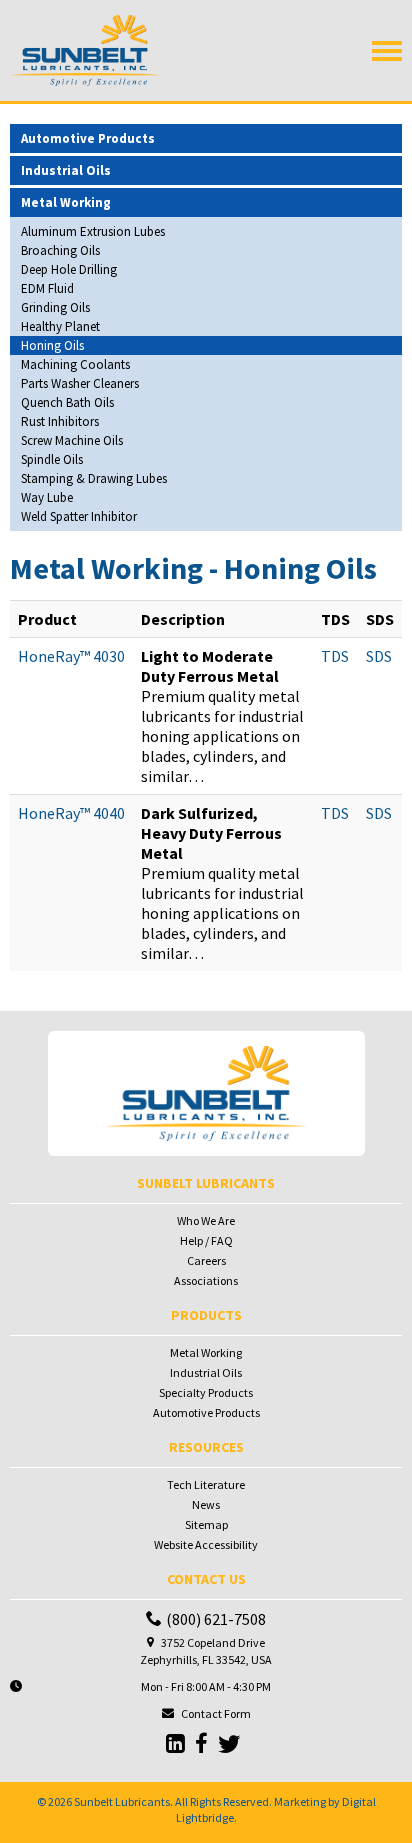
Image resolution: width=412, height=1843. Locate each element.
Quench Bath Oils (67, 402)
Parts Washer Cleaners (80, 383)
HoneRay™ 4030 (71, 656)
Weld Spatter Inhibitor (79, 516)
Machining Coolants (75, 364)
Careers (206, 1260)
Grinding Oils (55, 307)
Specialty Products (206, 1392)
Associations (206, 1280)
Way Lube (47, 497)
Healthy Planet (60, 326)
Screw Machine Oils (72, 440)
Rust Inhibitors (60, 421)
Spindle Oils (52, 459)
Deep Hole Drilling (69, 269)
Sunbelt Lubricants (122, 1801)
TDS (335, 656)
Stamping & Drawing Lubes (94, 478)
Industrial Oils (206, 1372)
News (206, 1504)
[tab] (206, 138)
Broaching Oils (60, 250)
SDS (379, 656)
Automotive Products (206, 1412)
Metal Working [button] (66, 202)
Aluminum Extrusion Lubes (93, 231)
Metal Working (206, 1352)
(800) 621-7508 (216, 1619)
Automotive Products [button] (88, 138)
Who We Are (206, 1220)
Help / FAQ (206, 1240)
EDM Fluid (47, 288)
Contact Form (216, 1713)
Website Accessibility (206, 1544)
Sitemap (206, 1524)
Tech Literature (206, 1484)
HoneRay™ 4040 (71, 813)
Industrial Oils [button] (66, 170)
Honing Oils (52, 345)
